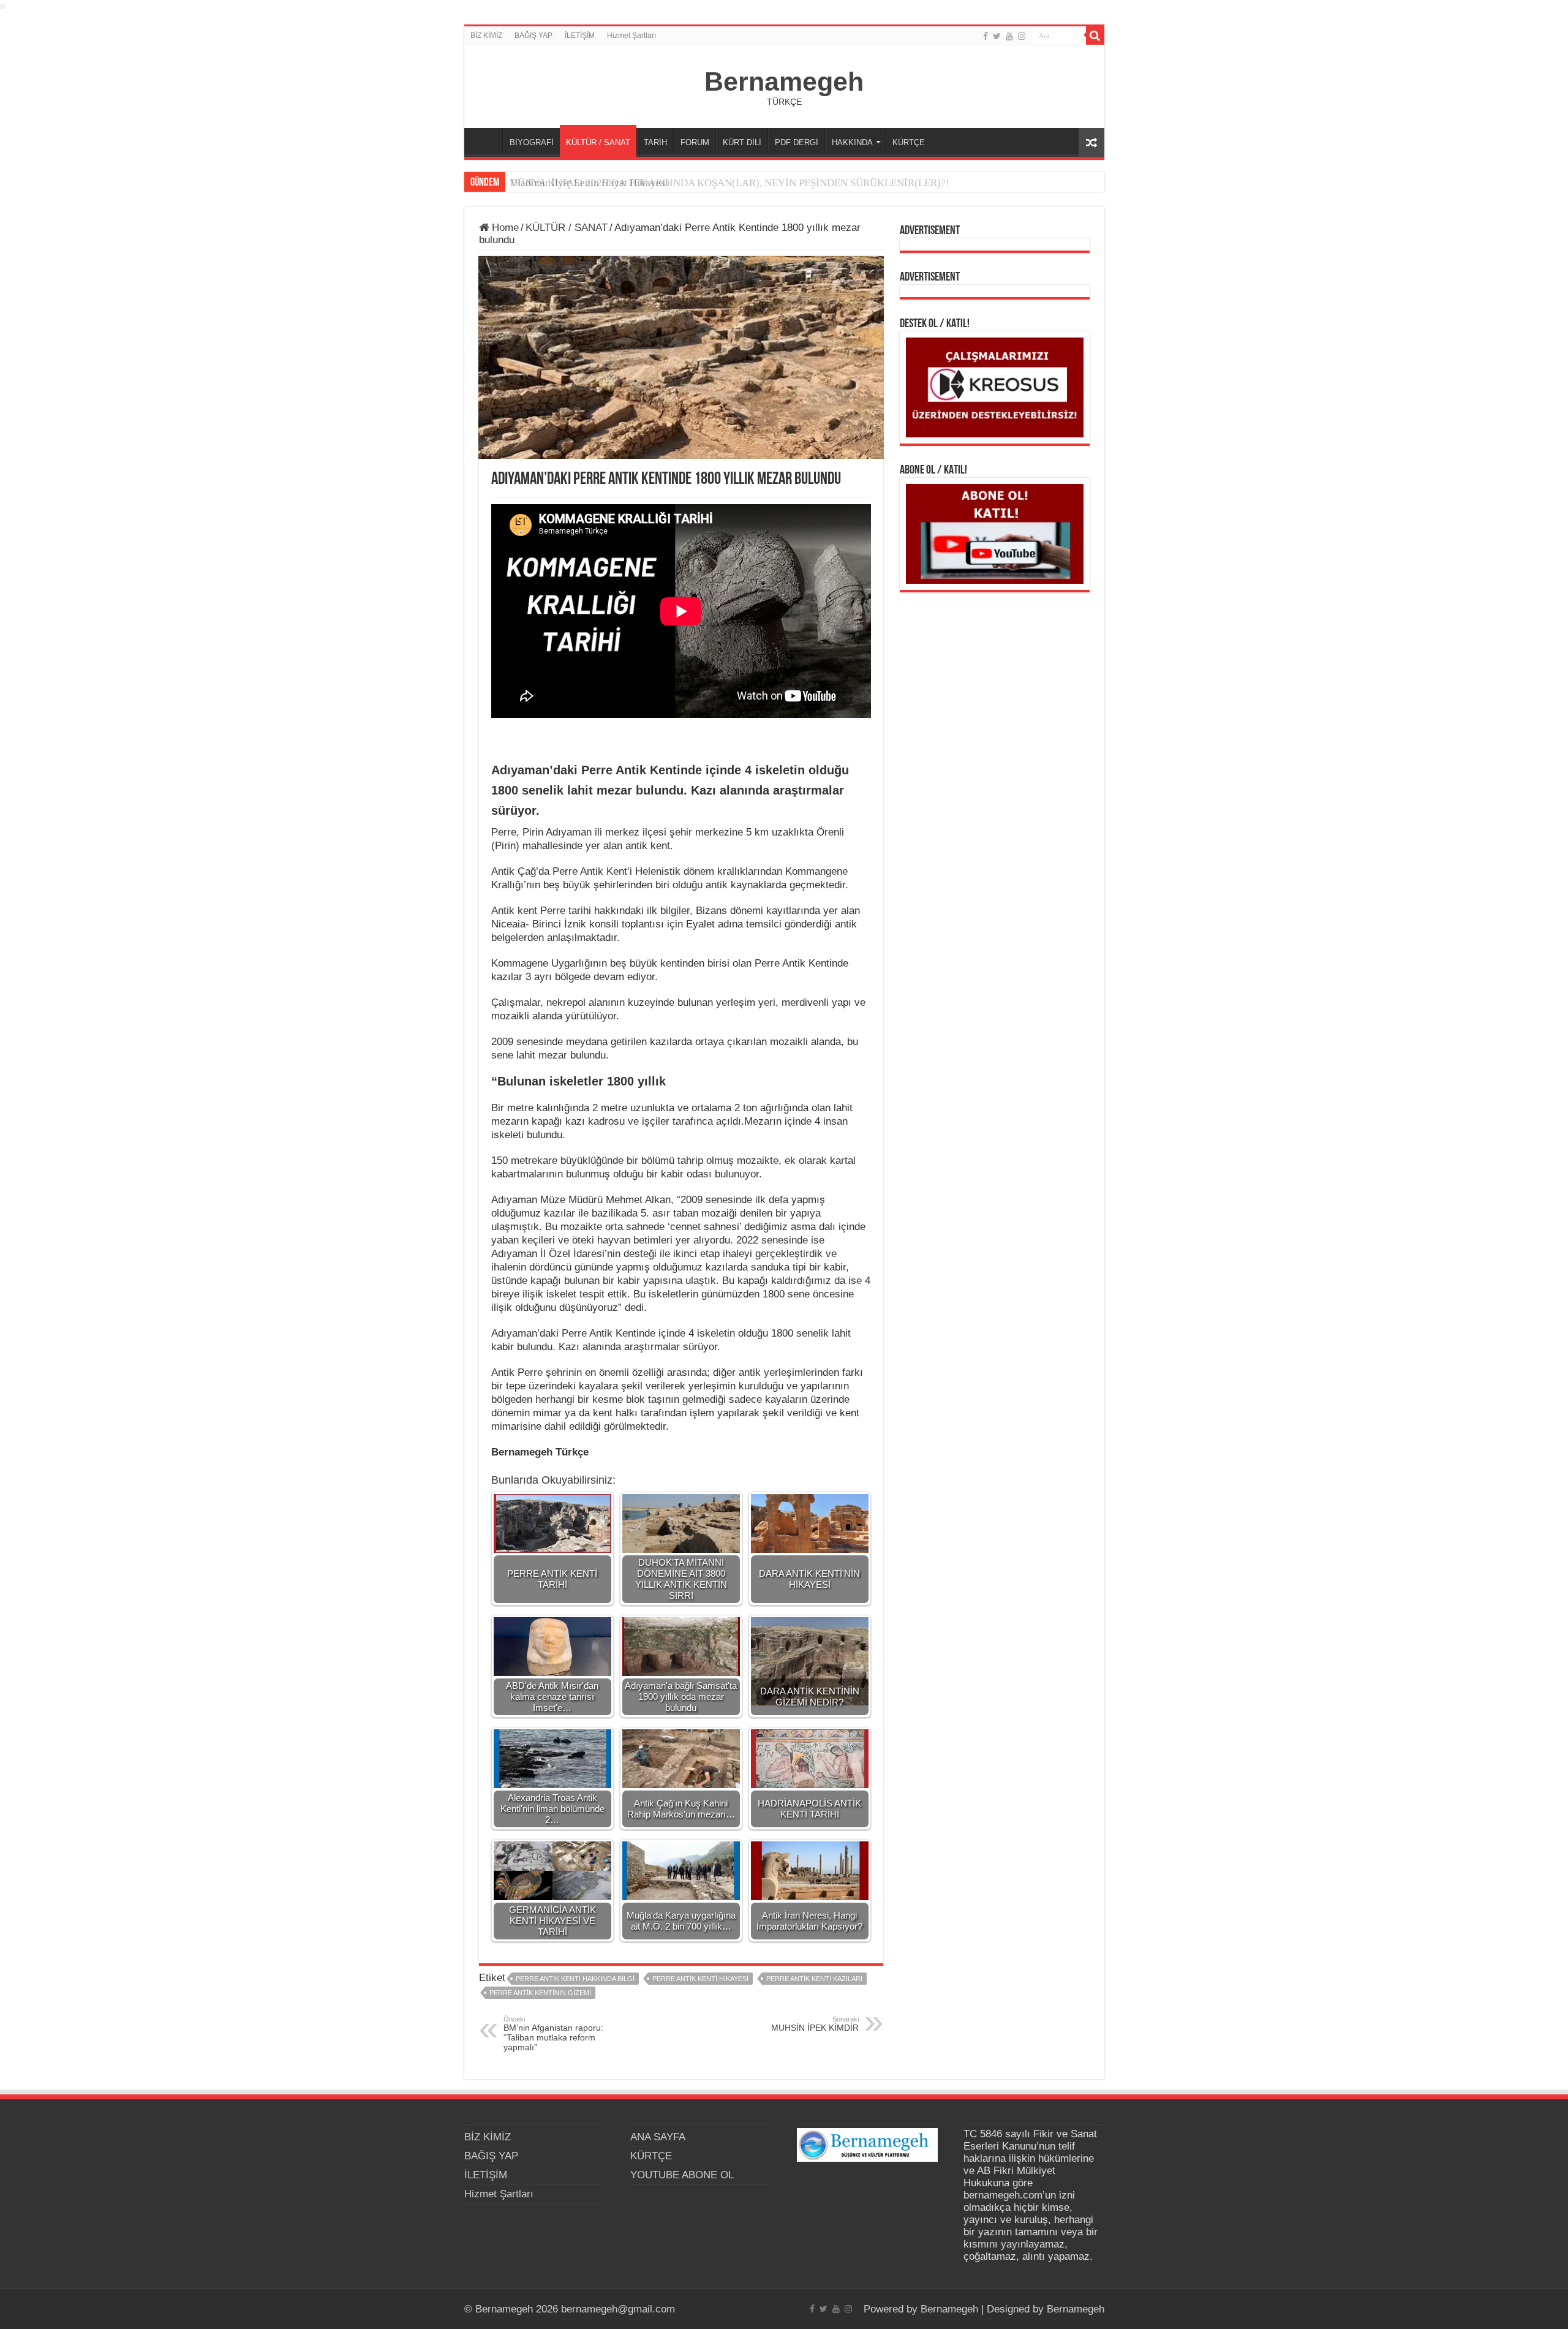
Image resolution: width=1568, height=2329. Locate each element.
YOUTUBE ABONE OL (682, 2175)
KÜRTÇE (909, 142)
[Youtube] (1009, 36)
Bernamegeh (784, 81)
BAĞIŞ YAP (533, 36)
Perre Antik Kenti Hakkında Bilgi (575, 1979)
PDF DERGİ (797, 142)
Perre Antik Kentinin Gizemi (540, 1993)
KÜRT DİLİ (742, 142)
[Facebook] (986, 36)
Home (504, 228)
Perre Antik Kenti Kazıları (814, 1979)
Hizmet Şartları (631, 36)
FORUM (695, 142)
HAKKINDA (852, 142)
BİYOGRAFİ (532, 142)
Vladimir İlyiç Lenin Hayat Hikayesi (589, 183)
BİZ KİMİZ (486, 36)
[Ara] (1095, 36)
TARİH (655, 142)
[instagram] (1022, 36)
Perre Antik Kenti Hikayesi (700, 1979)
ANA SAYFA (486, 141)
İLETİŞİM (580, 36)
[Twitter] (997, 36)
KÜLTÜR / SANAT (598, 142)
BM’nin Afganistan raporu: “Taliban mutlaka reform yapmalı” (553, 2034)
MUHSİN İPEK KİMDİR (815, 2024)
